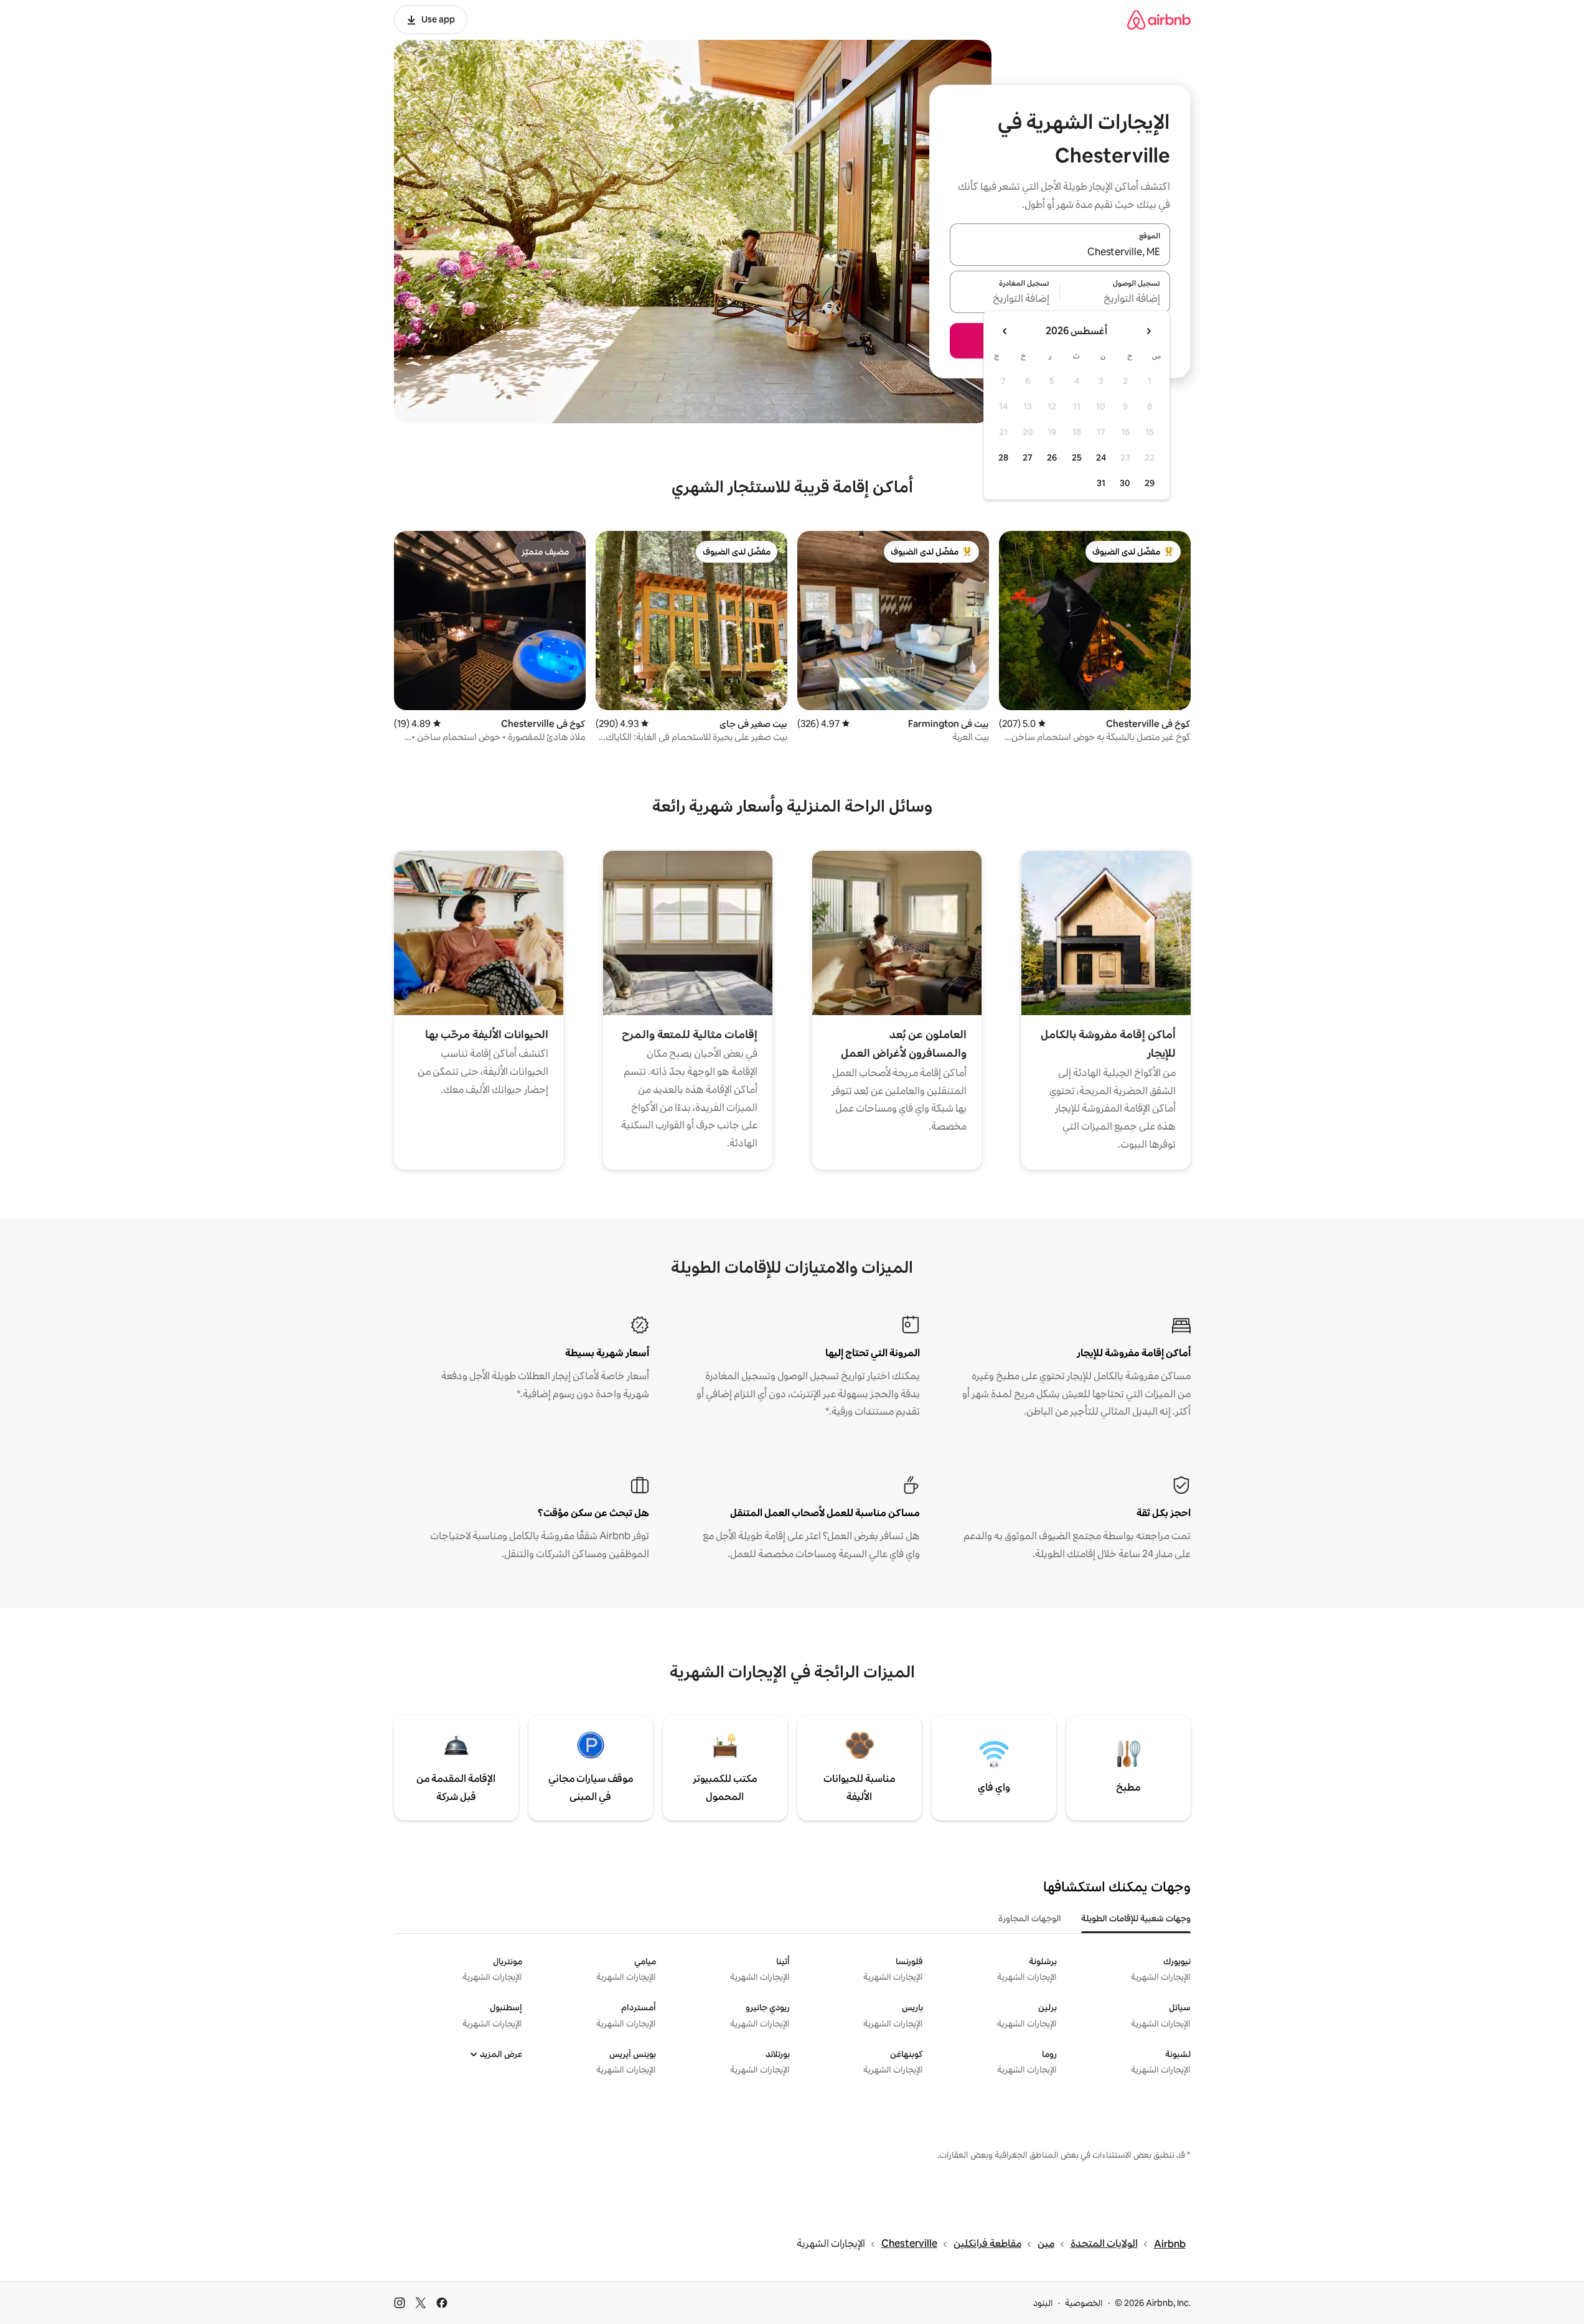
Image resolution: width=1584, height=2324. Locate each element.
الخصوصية (1084, 2303)
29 (1150, 483)
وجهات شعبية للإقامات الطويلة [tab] (1136, 1918)
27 (1028, 457)
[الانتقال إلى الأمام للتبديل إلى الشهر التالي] (1005, 331)
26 (1052, 457)
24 (1101, 457)
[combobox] (1060, 252)
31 (1101, 483)
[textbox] (1115, 299)
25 (1077, 457)
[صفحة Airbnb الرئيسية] (1159, 20)
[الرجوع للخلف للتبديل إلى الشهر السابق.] (1148, 331)
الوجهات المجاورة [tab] (1030, 1918)
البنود (1043, 2303)
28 (1003, 457)
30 (1125, 483)
